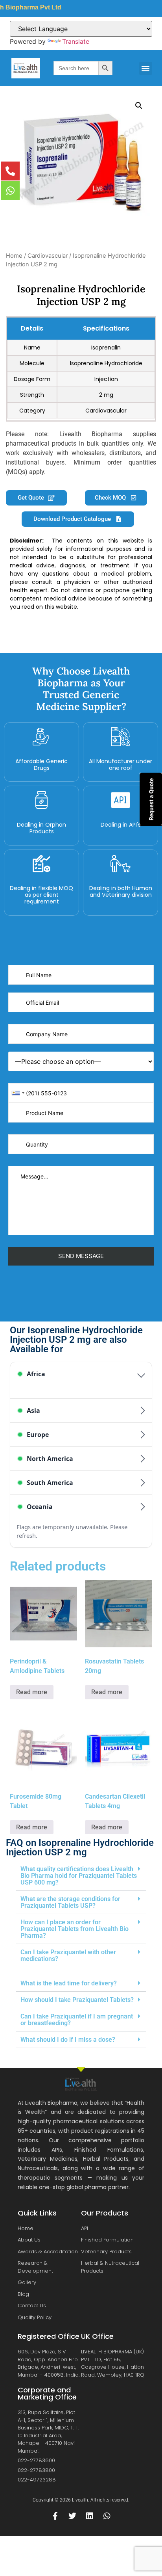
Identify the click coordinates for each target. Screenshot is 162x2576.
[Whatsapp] (107, 2516)
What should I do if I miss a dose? (68, 2040)
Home (14, 256)
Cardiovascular (48, 256)
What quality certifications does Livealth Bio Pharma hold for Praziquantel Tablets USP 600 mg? (79, 1876)
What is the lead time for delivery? (69, 1983)
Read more (32, 1692)
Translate (76, 41)
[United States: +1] (18, 1093)
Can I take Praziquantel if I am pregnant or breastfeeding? (77, 2020)
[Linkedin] (90, 2516)
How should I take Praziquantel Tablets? (77, 2000)
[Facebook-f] (55, 2516)
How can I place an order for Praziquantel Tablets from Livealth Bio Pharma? (75, 1929)
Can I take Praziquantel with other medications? (68, 1955)
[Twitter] (72, 2516)
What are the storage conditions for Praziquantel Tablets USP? (70, 1902)
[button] (146, 68)
